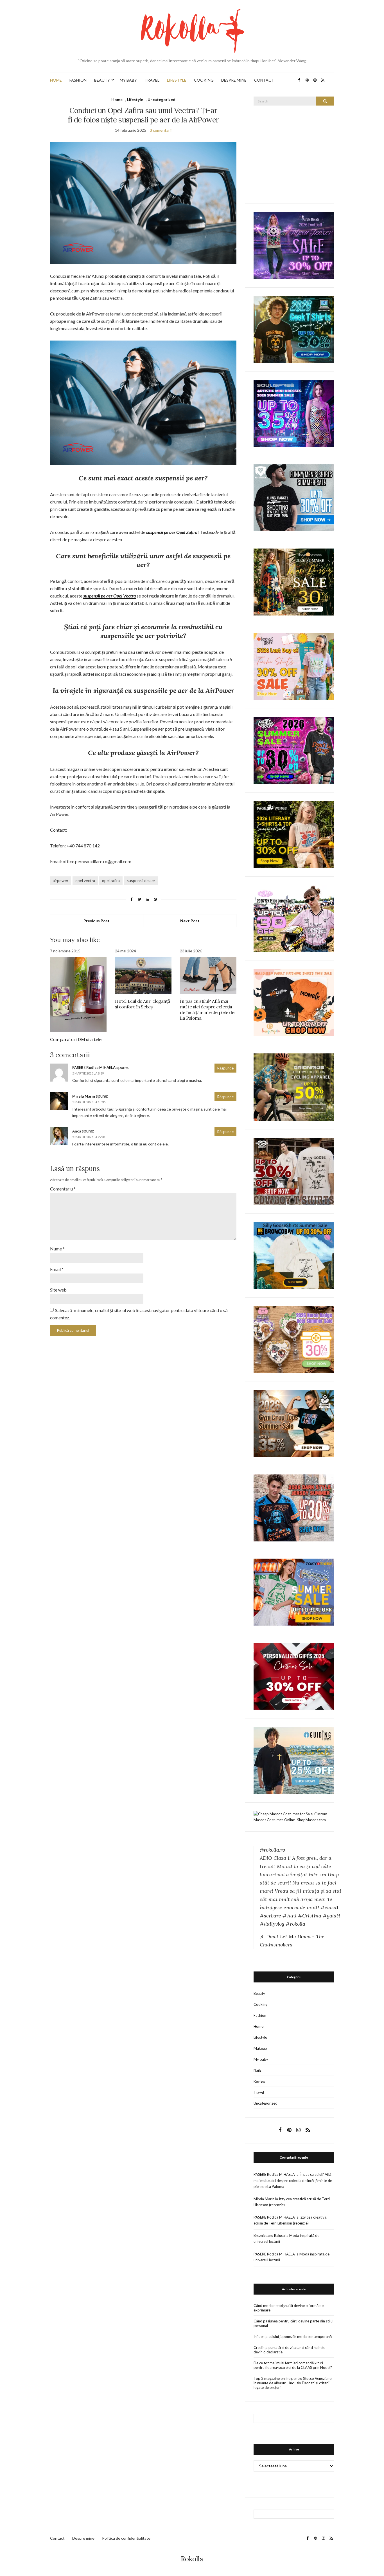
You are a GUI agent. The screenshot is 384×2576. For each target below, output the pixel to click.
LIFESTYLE (177, 80)
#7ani (290, 1916)
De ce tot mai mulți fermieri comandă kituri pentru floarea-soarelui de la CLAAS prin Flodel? (293, 2365)
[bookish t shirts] (294, 834)
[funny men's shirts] (294, 497)
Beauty (259, 1993)
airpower (61, 880)
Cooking (260, 2004)
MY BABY (128, 80)
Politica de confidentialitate (126, 2538)
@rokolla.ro (272, 1850)
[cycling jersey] (294, 1087)
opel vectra (85, 880)
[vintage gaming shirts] (294, 1507)
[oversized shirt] (294, 582)
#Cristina (310, 1916)
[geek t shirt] (294, 329)
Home (117, 99)
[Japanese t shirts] (294, 1592)
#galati (331, 1916)
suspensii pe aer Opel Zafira (172, 532)
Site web (58, 1290)
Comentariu (63, 1189)
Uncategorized (161, 99)
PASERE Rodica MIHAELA (94, 1067)
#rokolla (295, 1924)
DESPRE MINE (234, 80)
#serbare (270, 1916)
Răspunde (225, 1068)
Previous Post (97, 921)
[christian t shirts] (294, 1760)
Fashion (260, 2015)
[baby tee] (294, 918)
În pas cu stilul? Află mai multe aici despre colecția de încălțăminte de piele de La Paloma (207, 1010)
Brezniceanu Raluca (269, 2235)
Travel (259, 2092)
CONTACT (264, 80)
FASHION (78, 80)
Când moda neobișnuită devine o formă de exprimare (289, 2308)
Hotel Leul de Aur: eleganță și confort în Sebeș (142, 1004)
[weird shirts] (294, 750)
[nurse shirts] (294, 1339)
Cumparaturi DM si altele (76, 1039)
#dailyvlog (272, 1924)
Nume (57, 1249)
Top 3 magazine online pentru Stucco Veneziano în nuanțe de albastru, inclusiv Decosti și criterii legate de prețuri (293, 2383)
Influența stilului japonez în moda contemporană (293, 2336)
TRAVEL (152, 80)
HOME (56, 80)
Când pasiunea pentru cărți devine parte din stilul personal (293, 2323)
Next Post (190, 921)
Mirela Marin (84, 1096)
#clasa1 (329, 1907)
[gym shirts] (294, 1423)
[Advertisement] (296, 158)
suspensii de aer (141, 880)
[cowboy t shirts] (294, 1171)
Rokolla (192, 2559)
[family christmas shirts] (294, 1002)
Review (259, 2081)
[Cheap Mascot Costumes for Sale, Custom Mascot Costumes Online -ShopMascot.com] (294, 1816)
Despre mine (83, 2538)
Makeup (260, 2048)
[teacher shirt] (294, 666)
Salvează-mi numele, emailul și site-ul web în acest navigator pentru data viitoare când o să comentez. (139, 1314)
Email (57, 1269)
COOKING (204, 80)
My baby (261, 2059)
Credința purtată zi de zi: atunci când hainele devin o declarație (289, 2350)
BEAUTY (102, 80)
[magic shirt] (294, 245)
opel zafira (111, 880)
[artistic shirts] (294, 413)
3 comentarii (161, 130)
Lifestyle (135, 99)
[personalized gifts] (294, 1676)
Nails (257, 2070)
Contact (57, 2538)
